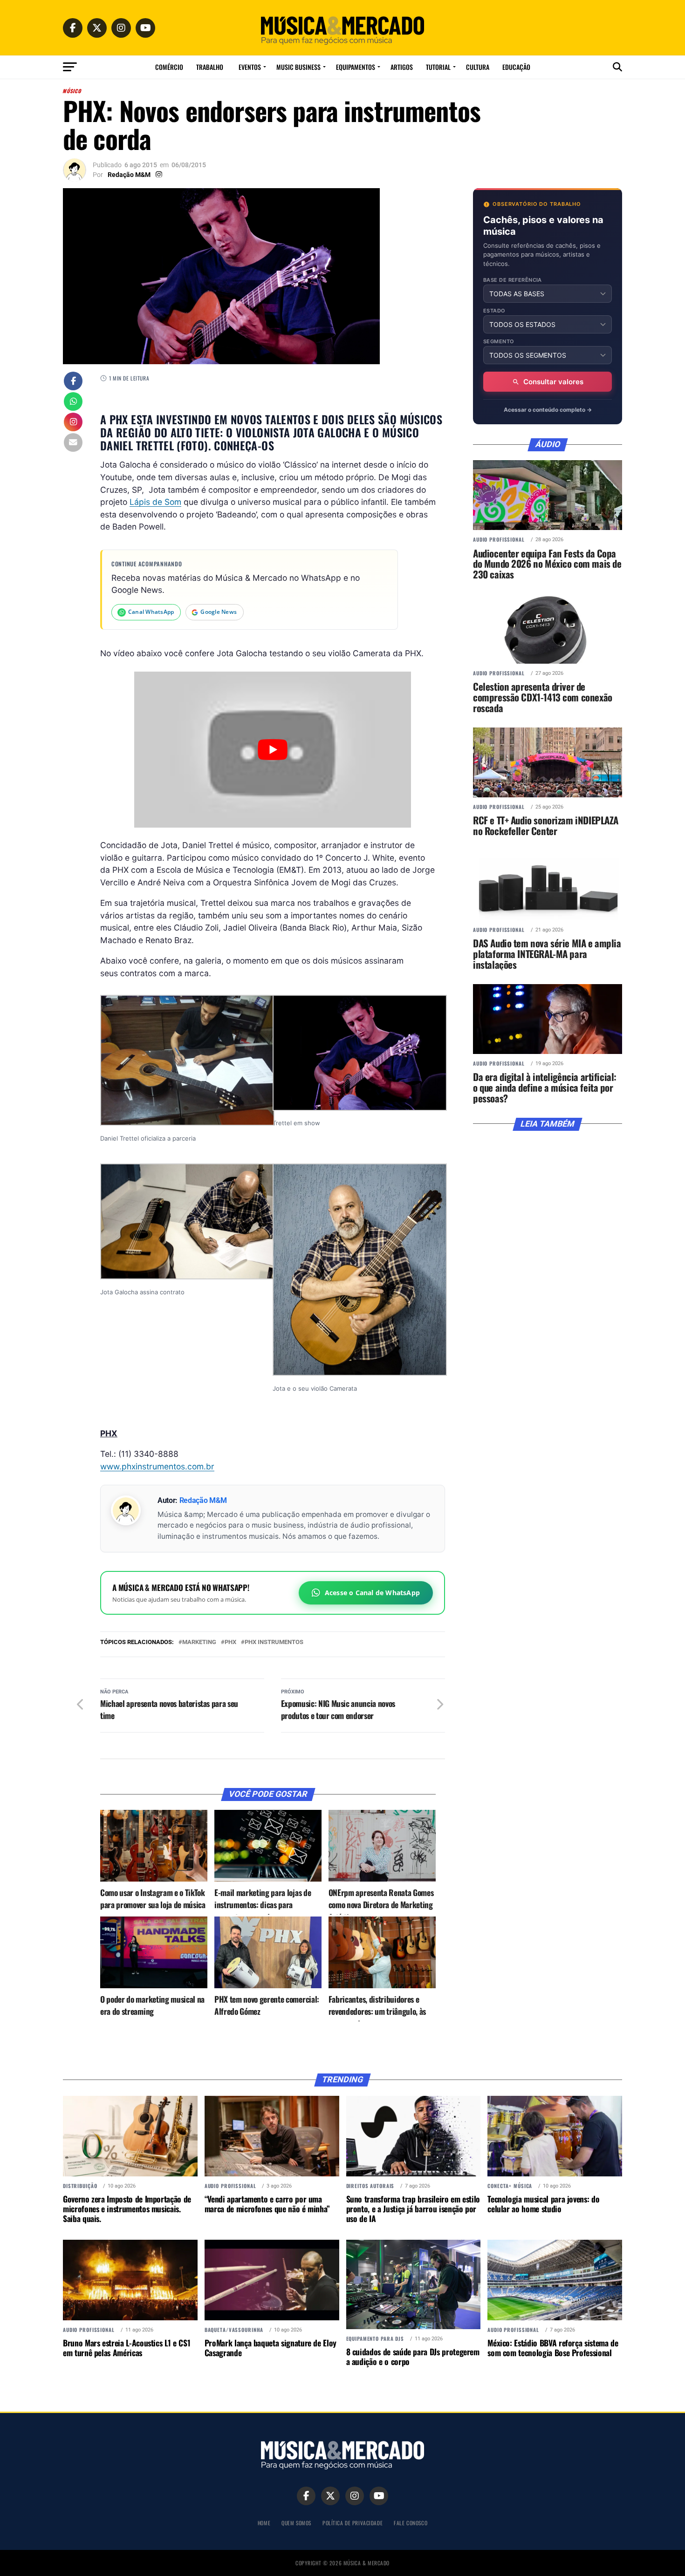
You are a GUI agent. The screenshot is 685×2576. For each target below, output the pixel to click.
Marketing (199, 1642)
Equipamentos (356, 67)
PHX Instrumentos (274, 1642)
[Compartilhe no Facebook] (73, 382)
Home (264, 2523)
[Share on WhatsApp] (73, 402)
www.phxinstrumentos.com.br (157, 1466)
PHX (230, 1642)
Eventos (250, 67)
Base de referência (513, 280)
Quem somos (296, 2523)
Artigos (402, 67)
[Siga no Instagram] (73, 423)
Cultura (478, 67)
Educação (516, 67)
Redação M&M (129, 175)
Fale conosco (411, 2523)
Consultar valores (553, 382)
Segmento (499, 342)
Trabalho (210, 67)
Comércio (169, 67)
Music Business (298, 67)
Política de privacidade (353, 2523)
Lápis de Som (155, 502)
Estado (494, 311)
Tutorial (438, 67)
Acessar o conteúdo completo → (548, 410)
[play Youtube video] (273, 749)
